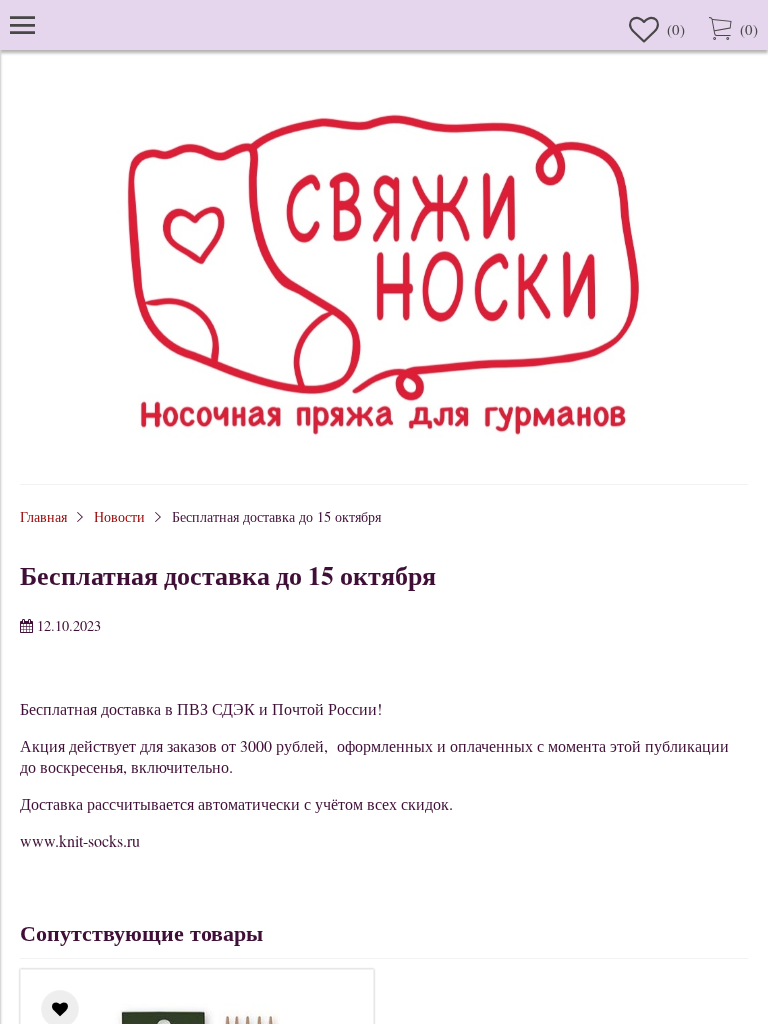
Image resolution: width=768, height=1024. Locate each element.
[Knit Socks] (384, 454)
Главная (43, 516)
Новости (119, 516)
